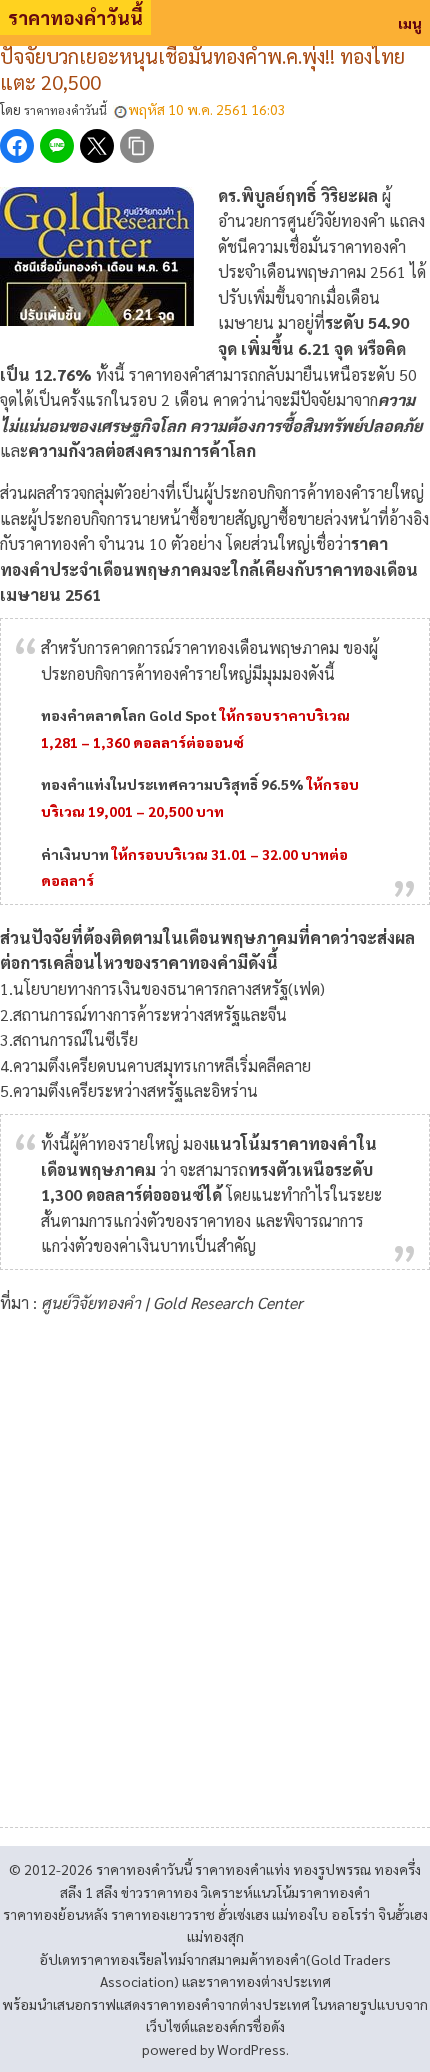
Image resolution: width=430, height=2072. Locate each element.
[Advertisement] (215, 1564)
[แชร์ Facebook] (17, 146)
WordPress (251, 2049)
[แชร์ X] (97, 146)
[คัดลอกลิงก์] (137, 146)
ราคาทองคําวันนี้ (75, 17)
